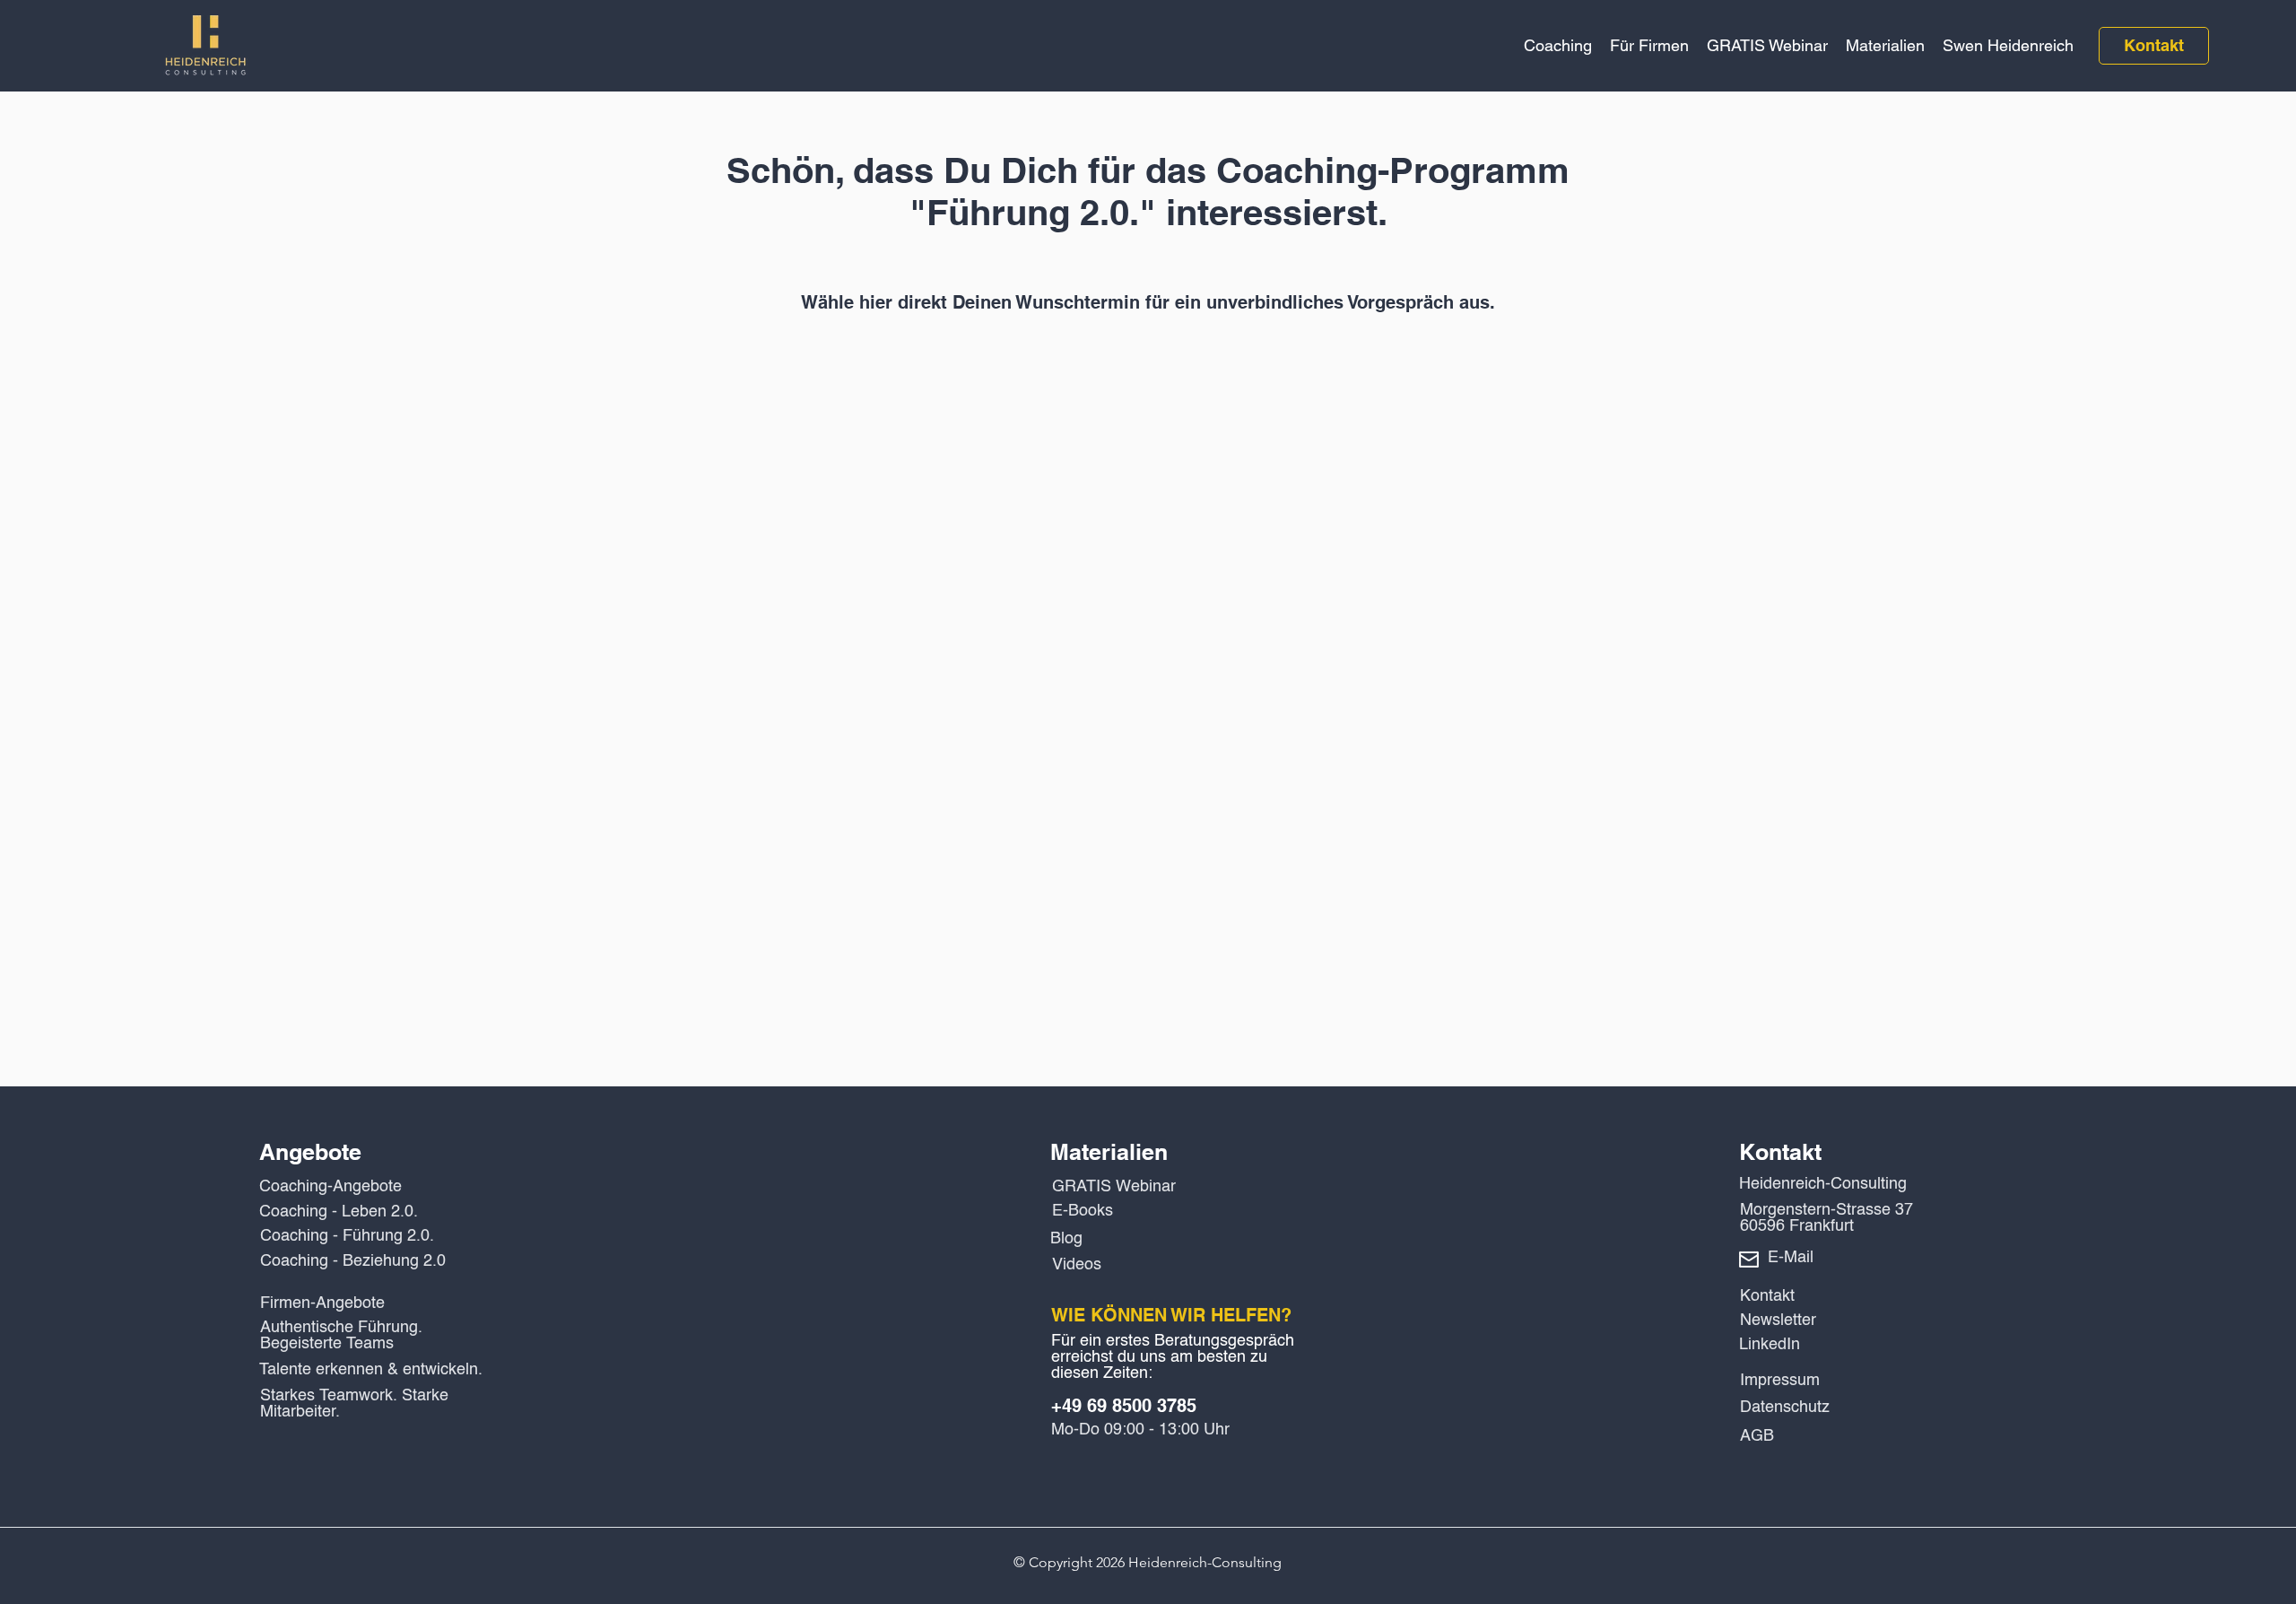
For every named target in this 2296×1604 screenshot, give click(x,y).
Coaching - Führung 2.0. (347, 1236)
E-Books (1083, 1211)
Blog (1066, 1239)
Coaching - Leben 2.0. (339, 1212)
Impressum (1780, 1381)
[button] (1557, 45)
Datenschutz (1785, 1408)
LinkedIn (1770, 1345)
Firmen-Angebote (322, 1303)
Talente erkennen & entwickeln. (371, 1370)
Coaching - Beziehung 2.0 (353, 1261)
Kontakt (1767, 1296)
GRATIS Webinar (1114, 1187)
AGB (1757, 1436)
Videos (1077, 1265)
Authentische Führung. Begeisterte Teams (341, 1336)
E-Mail (1791, 1258)
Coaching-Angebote (330, 1187)
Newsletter (1778, 1321)
